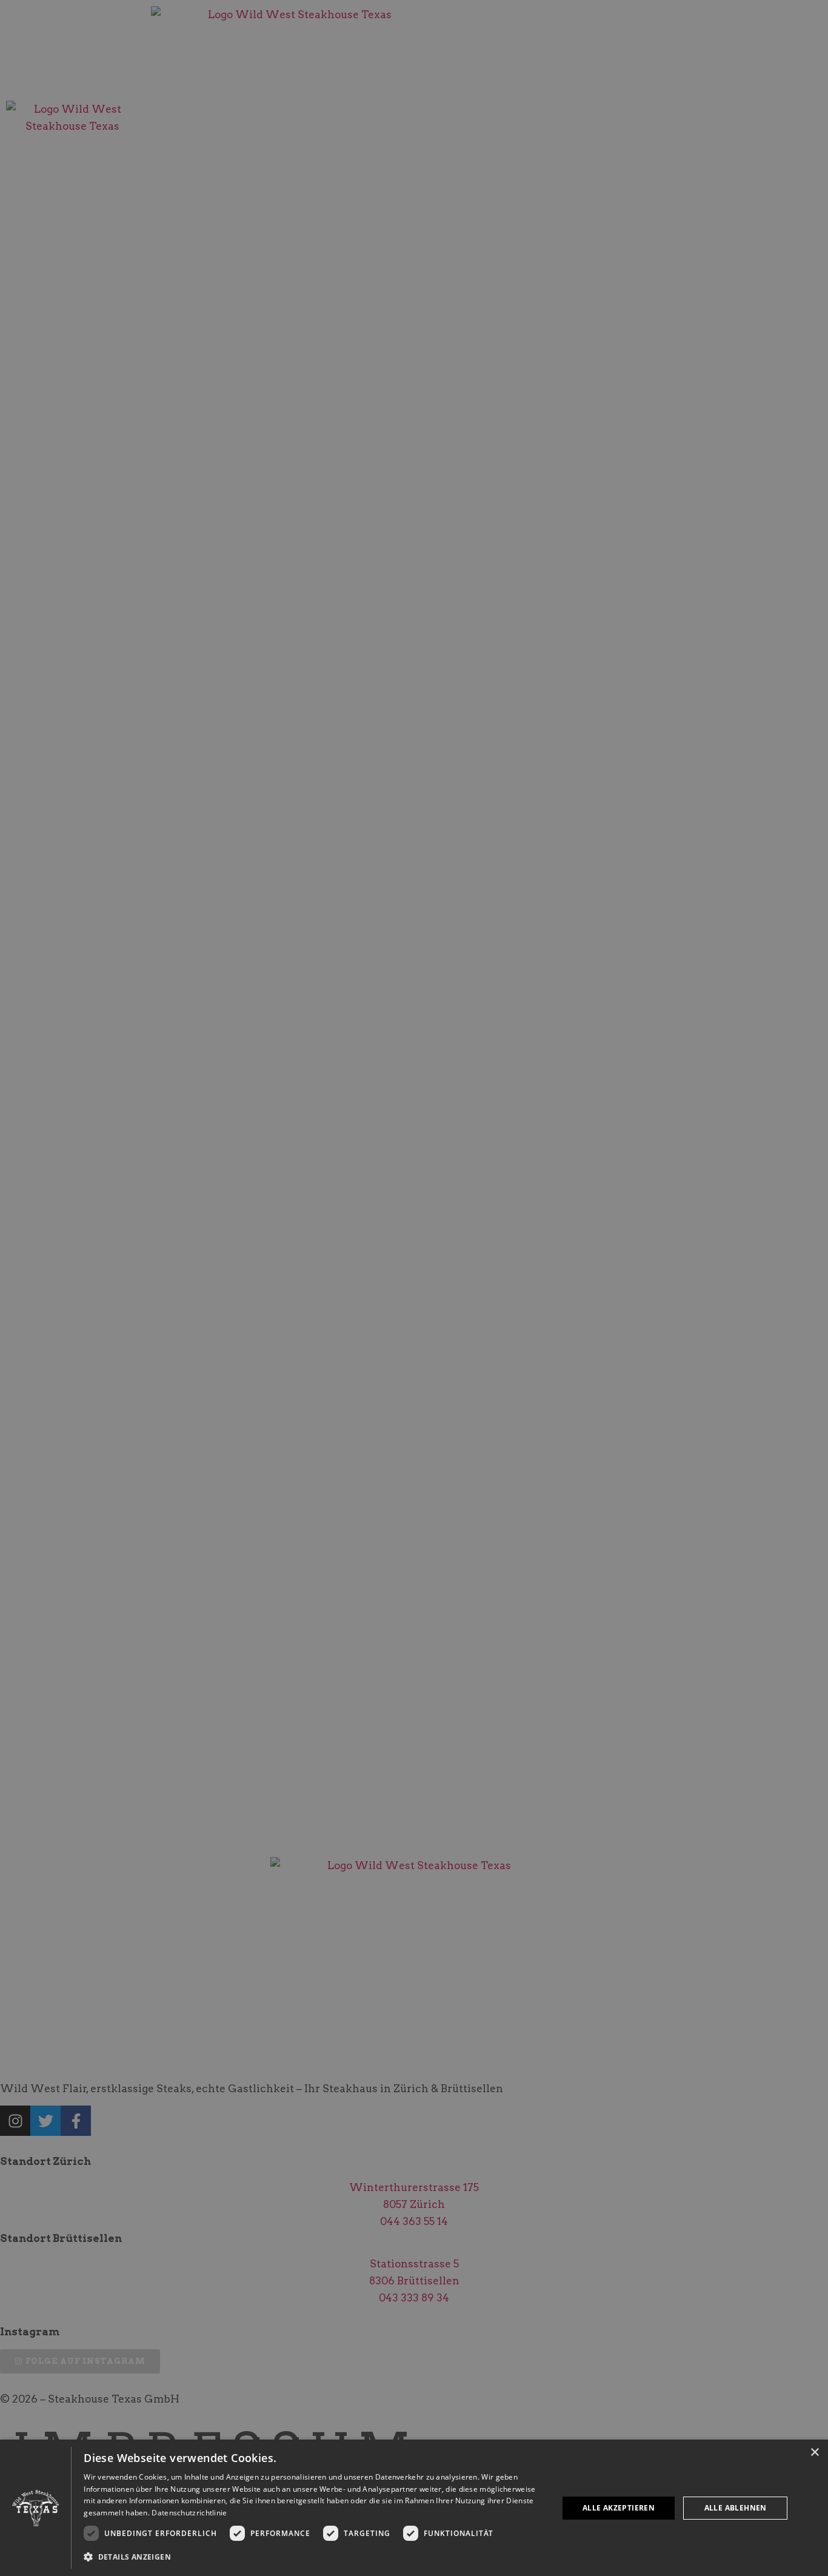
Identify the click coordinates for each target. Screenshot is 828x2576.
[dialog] (414, 2508)
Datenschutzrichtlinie (189, 2513)
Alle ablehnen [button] (736, 2508)
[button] (314, 2557)
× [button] (814, 2453)
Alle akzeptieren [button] (619, 2508)
